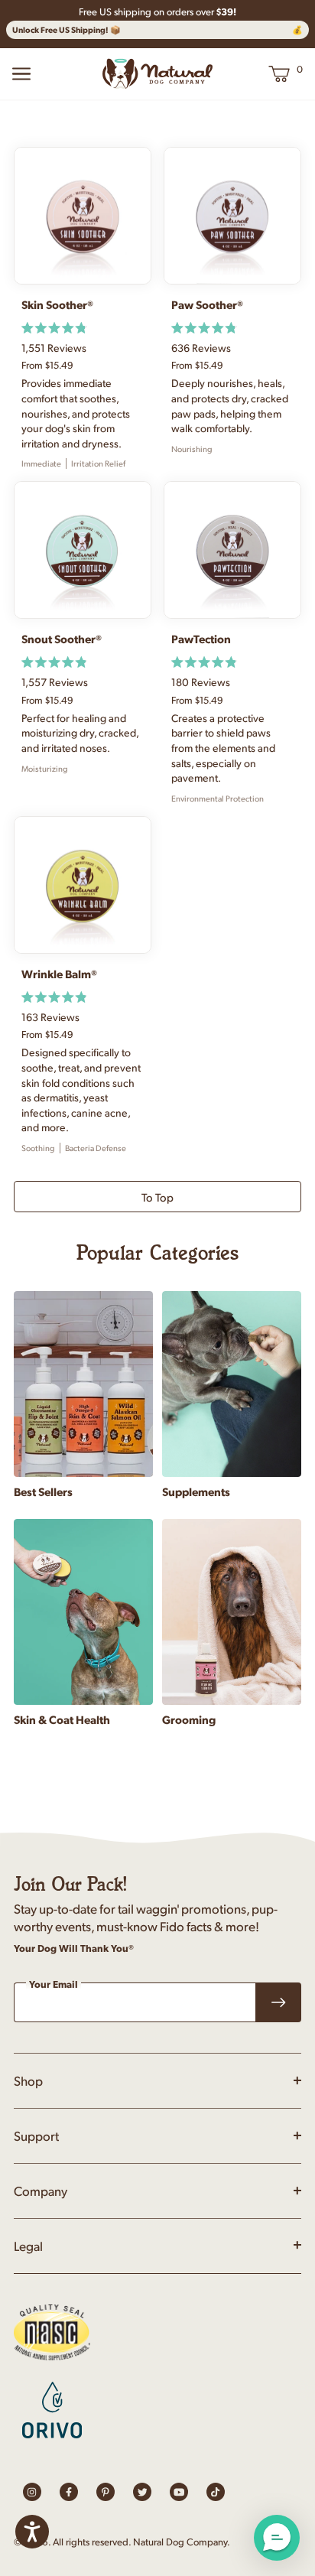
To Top (157, 1197)
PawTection (201, 639)
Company (41, 2191)
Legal (28, 2246)
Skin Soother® (57, 304)
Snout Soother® (62, 639)
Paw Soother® (207, 304)
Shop (28, 2080)
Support (36, 2135)
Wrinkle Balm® (59, 974)
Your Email (54, 1985)
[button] (277, 2538)
